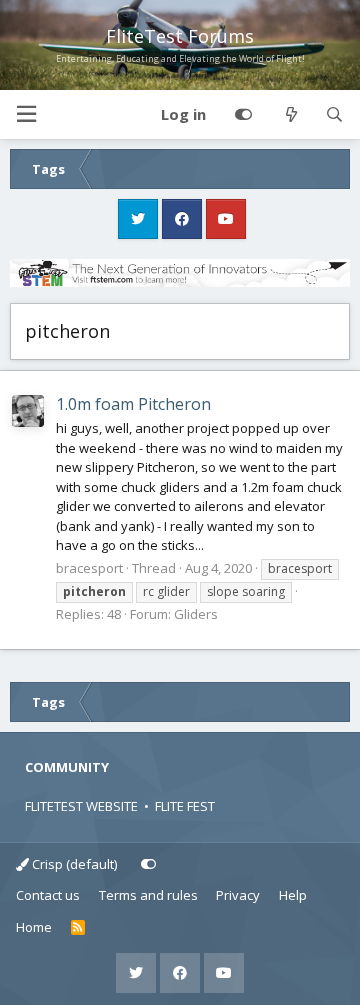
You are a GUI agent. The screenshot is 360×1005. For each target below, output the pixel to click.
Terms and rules (148, 895)
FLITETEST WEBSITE (81, 806)
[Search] (334, 115)
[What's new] (290, 115)
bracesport (89, 568)
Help (293, 895)
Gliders (196, 614)
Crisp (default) (73, 864)
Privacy (238, 895)
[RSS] (78, 928)
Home (34, 927)
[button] (26, 114)
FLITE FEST (185, 806)
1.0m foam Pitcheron (133, 404)
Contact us (48, 895)
